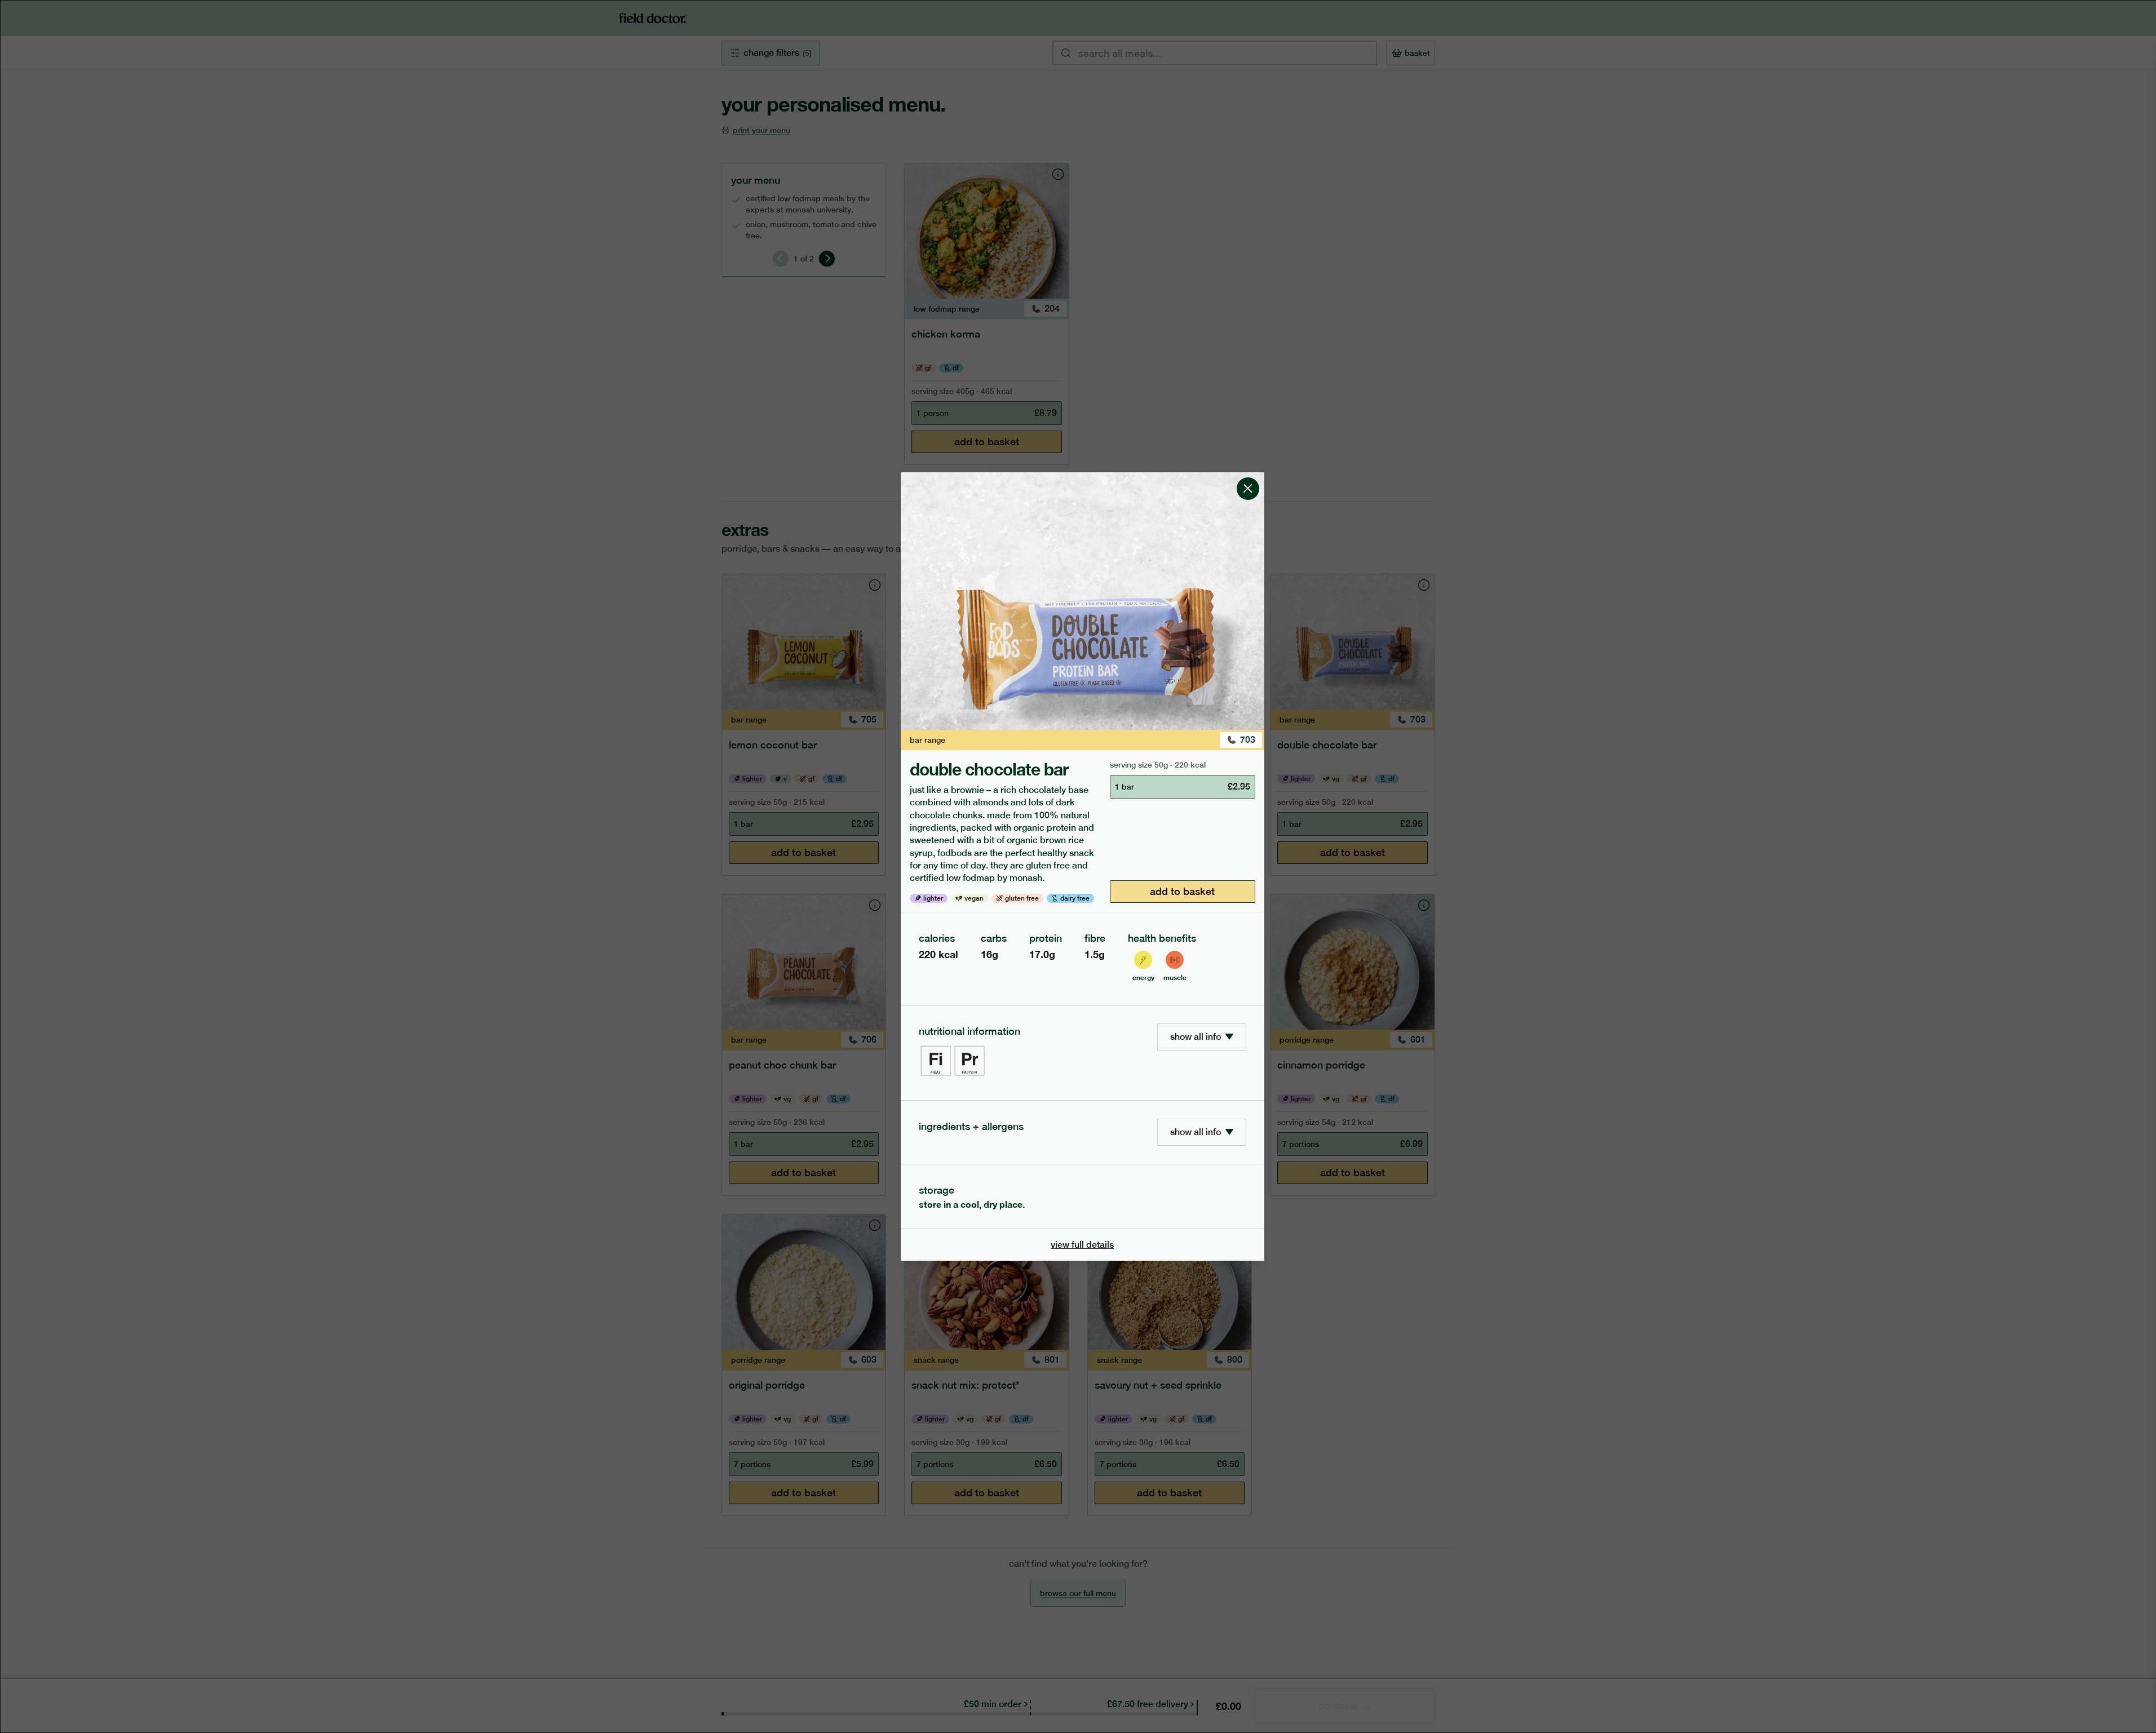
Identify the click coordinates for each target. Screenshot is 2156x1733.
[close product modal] (1248, 477)
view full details (1082, 1245)
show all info (1196, 1037)
